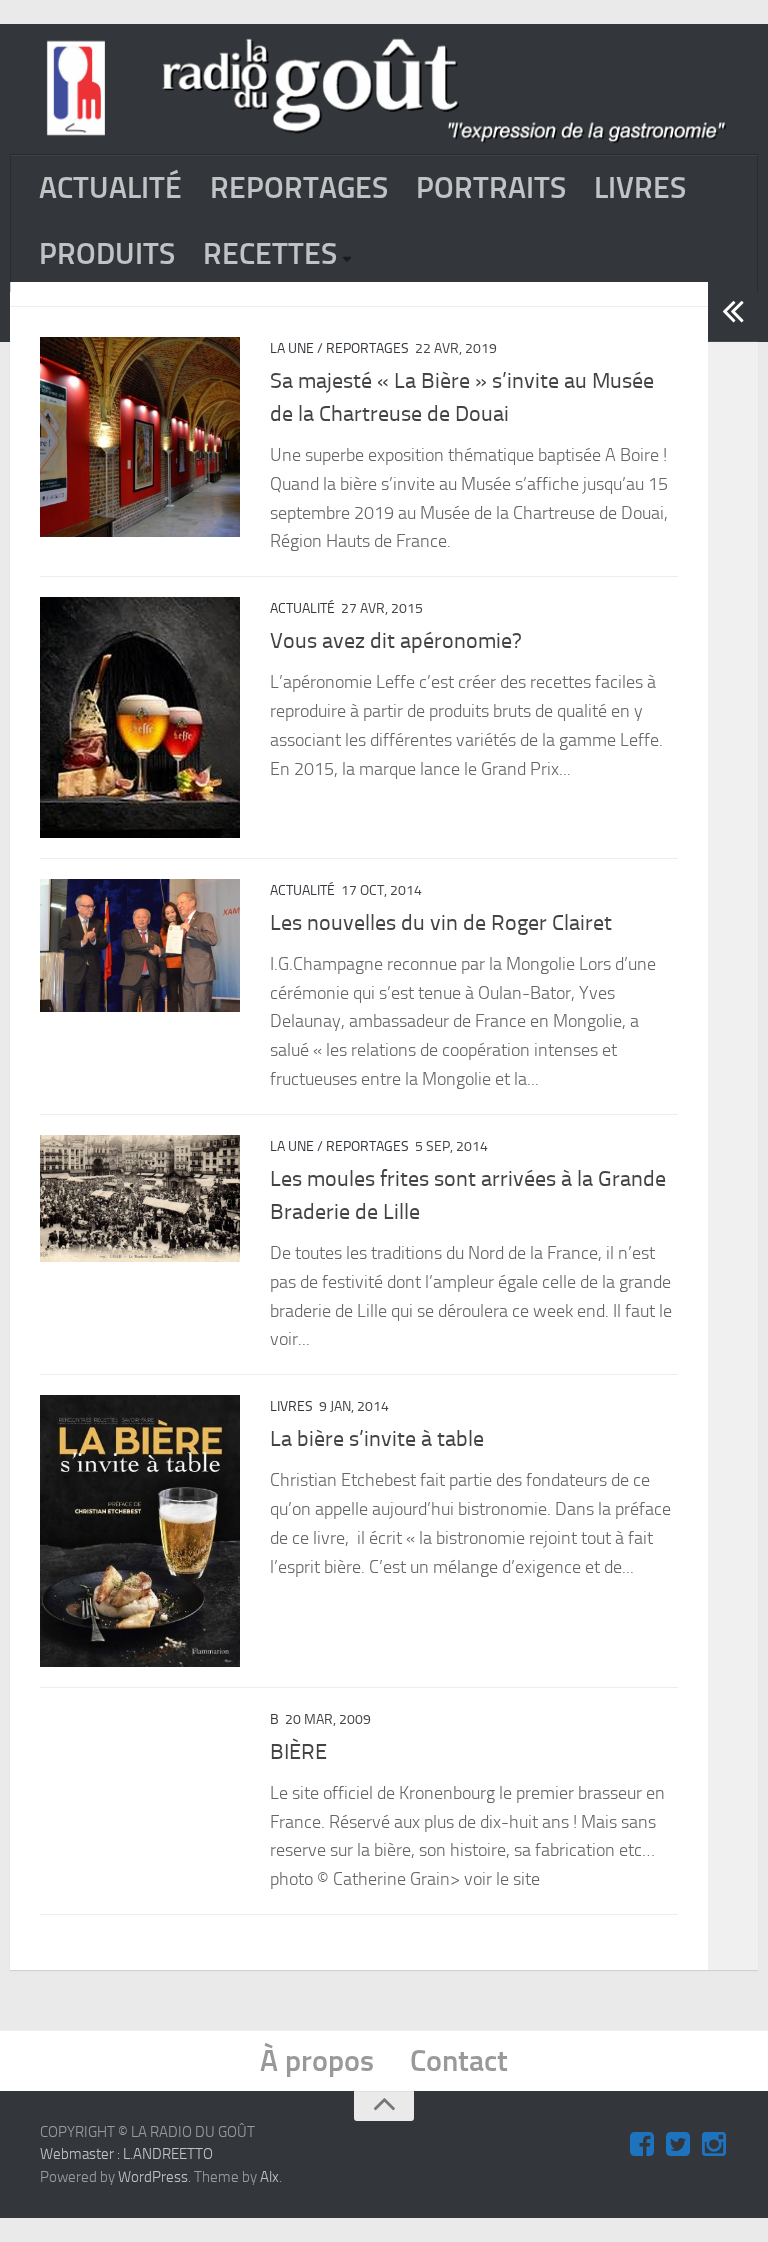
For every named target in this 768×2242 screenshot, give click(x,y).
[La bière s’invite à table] (140, 1530)
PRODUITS (107, 254)
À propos (317, 2061)
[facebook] (642, 2145)
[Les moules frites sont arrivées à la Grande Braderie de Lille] (140, 1198)
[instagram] (714, 2145)
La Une (292, 348)
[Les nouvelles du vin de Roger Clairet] (140, 946)
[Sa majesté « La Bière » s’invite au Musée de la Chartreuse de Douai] (140, 437)
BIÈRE (298, 1752)
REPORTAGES (299, 188)
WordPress (153, 2177)
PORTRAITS (491, 188)
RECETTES (270, 254)
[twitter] (678, 2145)
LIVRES (640, 188)
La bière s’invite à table (377, 1439)
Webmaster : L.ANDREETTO (126, 2154)
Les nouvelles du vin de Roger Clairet (441, 923)
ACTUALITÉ (110, 188)
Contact (459, 2061)
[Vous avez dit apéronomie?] (140, 717)
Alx (269, 2177)
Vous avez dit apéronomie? (396, 641)
